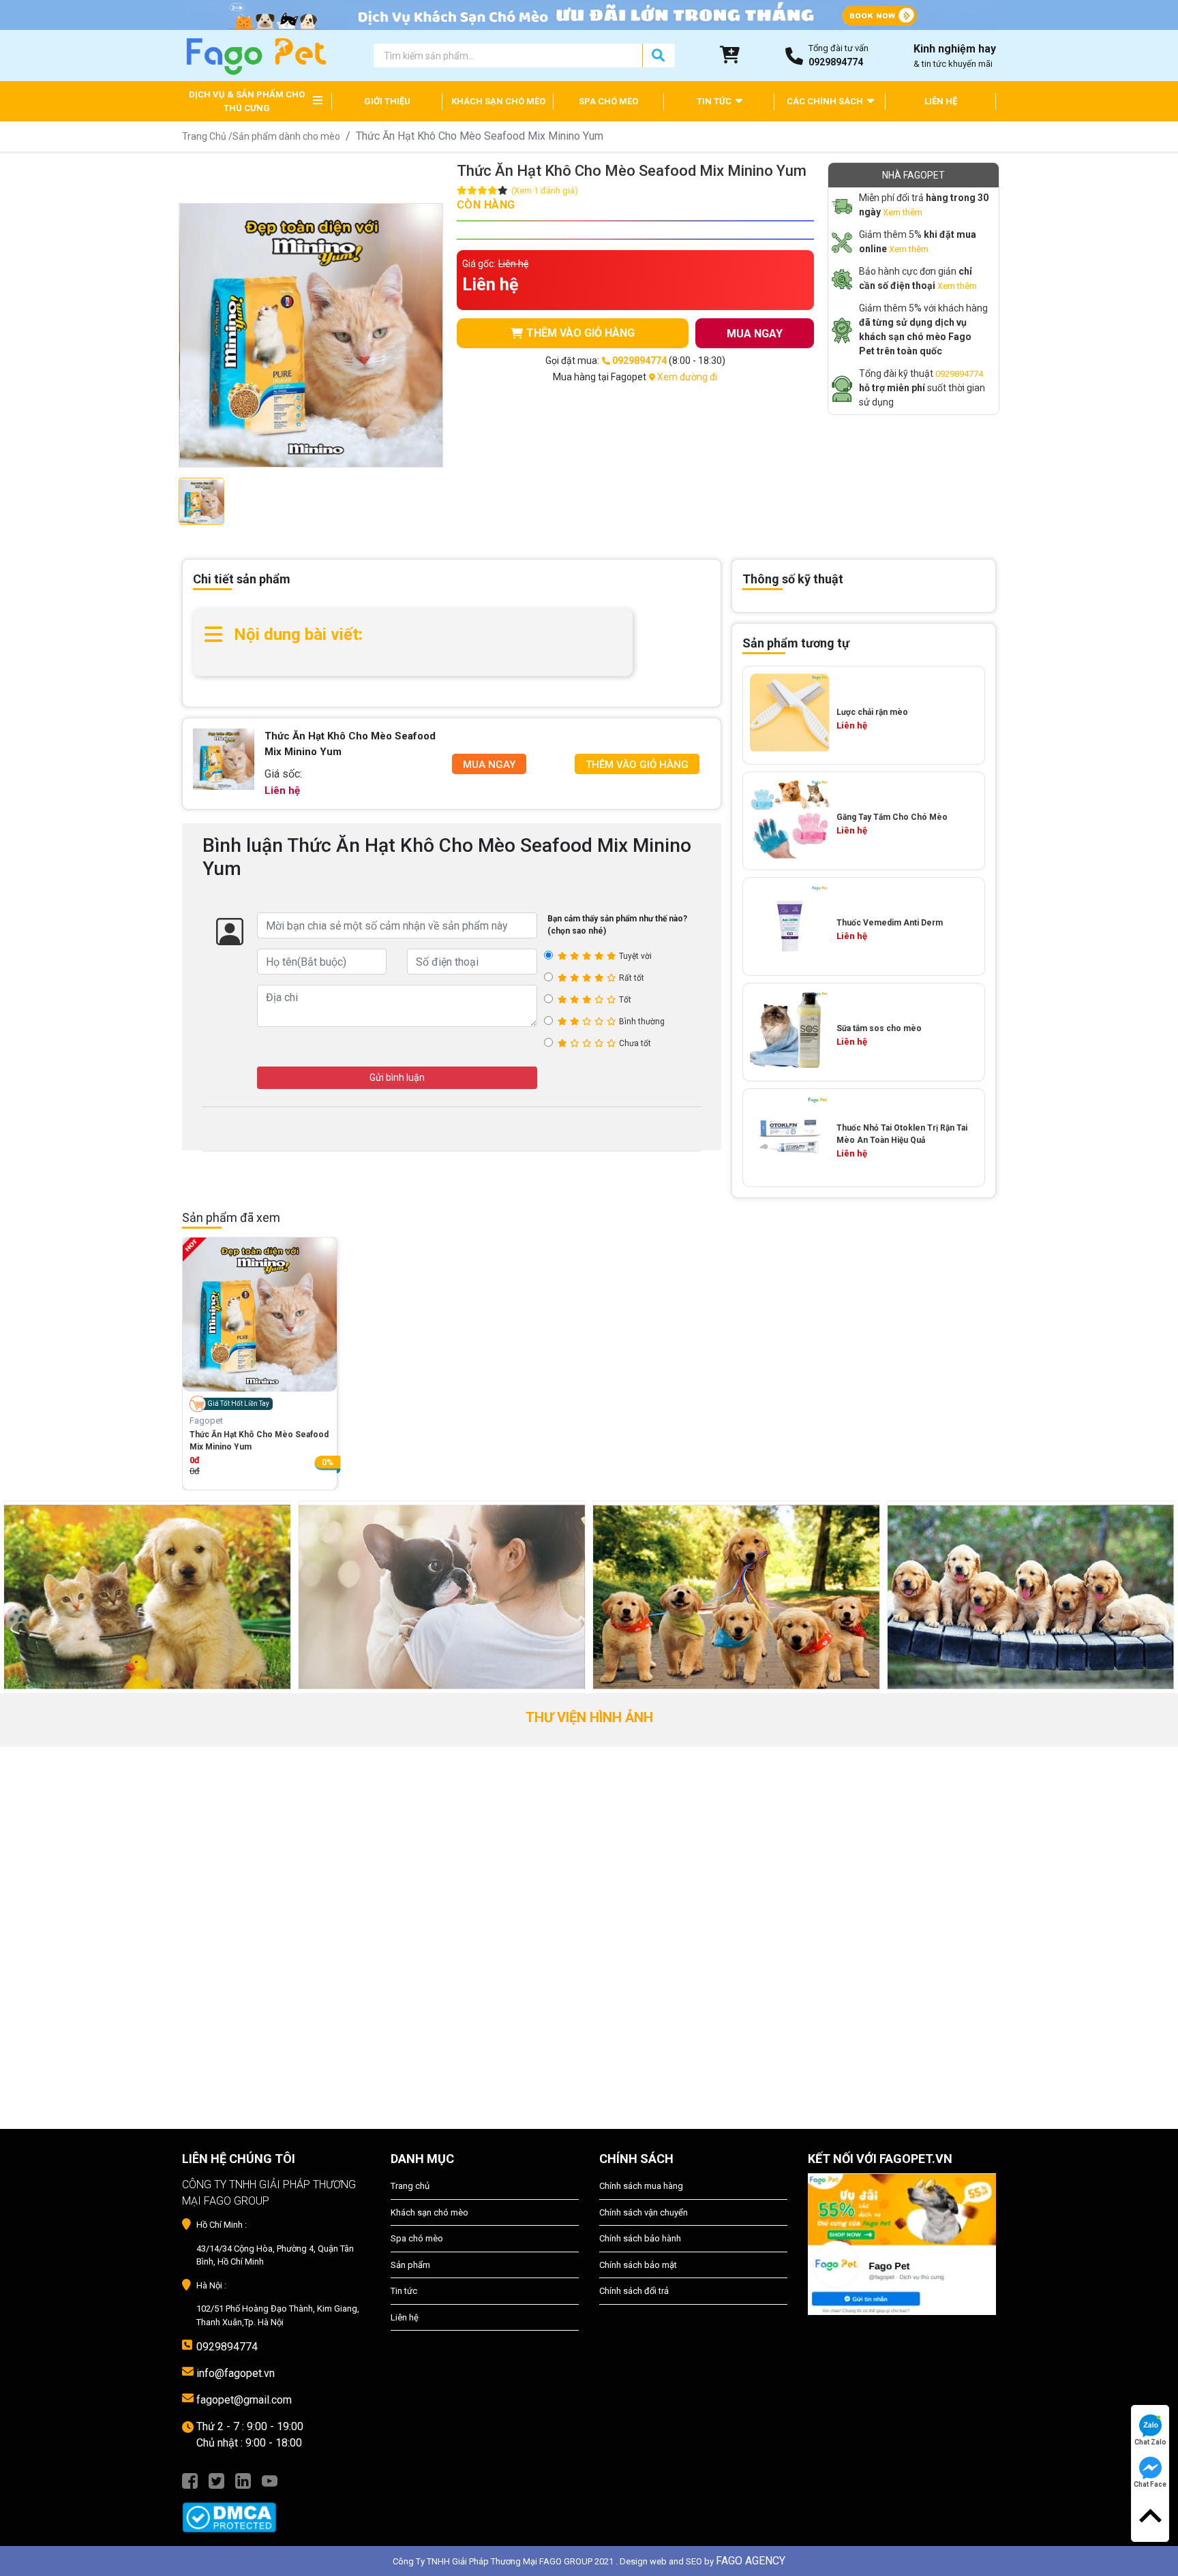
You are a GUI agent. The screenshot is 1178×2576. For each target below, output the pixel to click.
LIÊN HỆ (941, 101)
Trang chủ (410, 2186)
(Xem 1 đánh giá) (545, 190)
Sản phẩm (410, 2265)
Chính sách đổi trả (634, 2291)
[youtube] (270, 2480)
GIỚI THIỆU (387, 101)
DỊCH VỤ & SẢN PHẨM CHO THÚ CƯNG (247, 101)
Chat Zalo (1150, 2442)
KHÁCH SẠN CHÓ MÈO (498, 101)
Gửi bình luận (397, 1077)
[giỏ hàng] (730, 55)
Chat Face (1150, 2484)
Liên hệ (405, 2317)
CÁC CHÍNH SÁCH (826, 101)
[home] (255, 55)
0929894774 (959, 374)
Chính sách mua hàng (641, 2186)
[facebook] (190, 2480)
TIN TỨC (715, 101)
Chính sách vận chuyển (644, 2212)
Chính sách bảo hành (640, 2238)
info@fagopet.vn (236, 2373)
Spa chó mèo (417, 2238)
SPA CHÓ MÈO (608, 101)
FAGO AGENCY (751, 2561)
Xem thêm (903, 212)
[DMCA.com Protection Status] (276, 2511)
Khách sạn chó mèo (429, 2212)
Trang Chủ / (207, 136)
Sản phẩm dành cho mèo (286, 136)
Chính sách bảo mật (638, 2265)
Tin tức (404, 2291)
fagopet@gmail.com (244, 2400)
